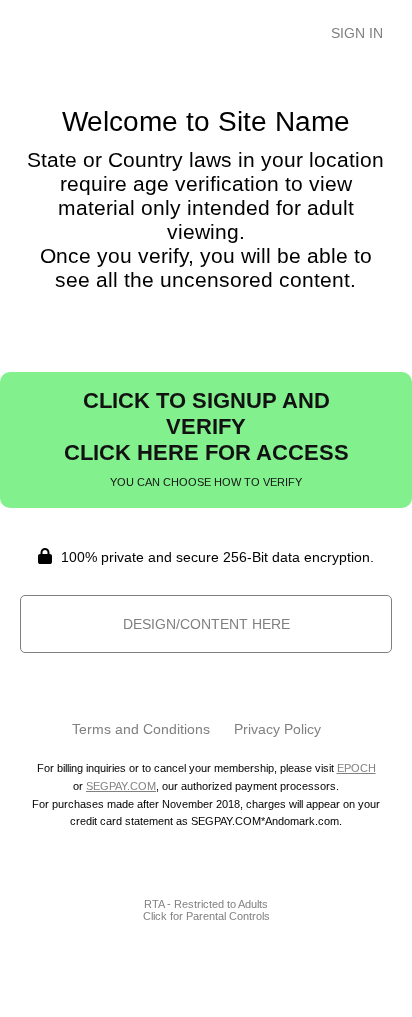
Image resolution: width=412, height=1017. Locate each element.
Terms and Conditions (141, 729)
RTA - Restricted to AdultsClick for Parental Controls (206, 910)
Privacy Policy (277, 729)
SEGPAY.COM (121, 786)
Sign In (357, 33)
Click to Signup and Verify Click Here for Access (206, 438)
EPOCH (356, 768)
